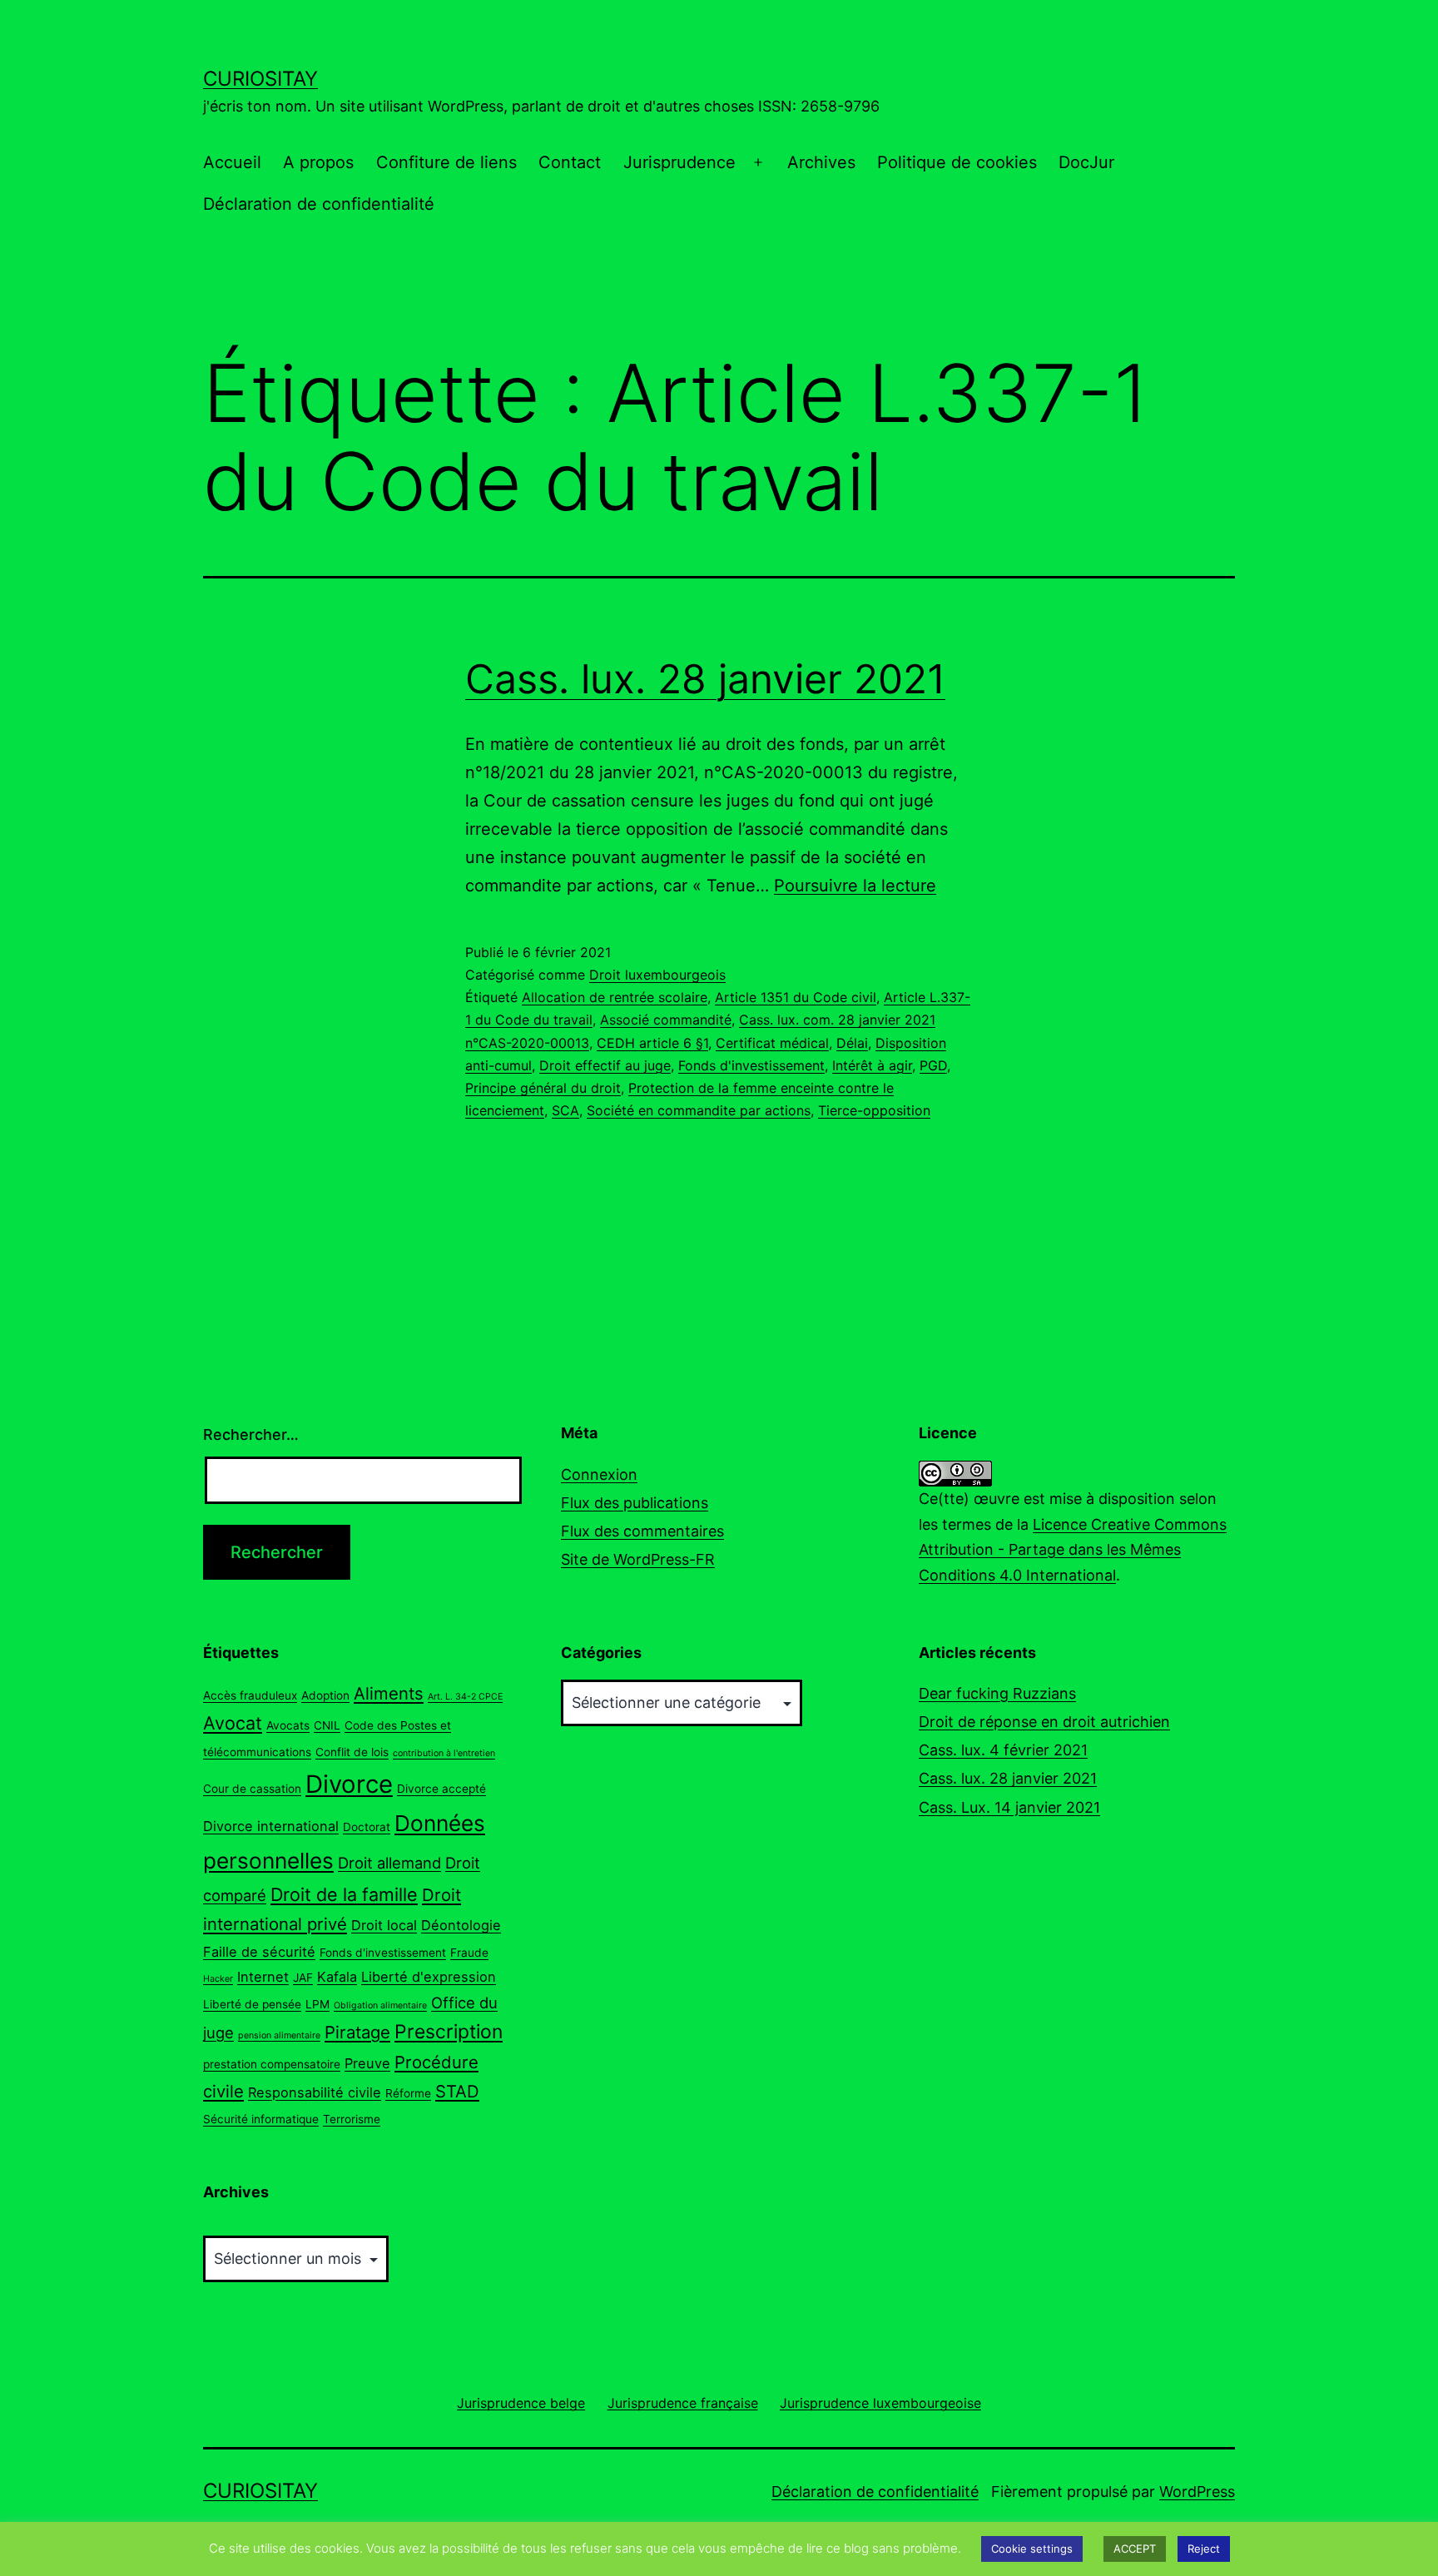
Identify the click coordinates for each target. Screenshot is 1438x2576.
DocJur (1086, 162)
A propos (318, 162)
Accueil (232, 162)
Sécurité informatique (261, 2119)
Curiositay (260, 79)
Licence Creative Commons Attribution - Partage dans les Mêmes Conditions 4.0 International (1073, 1550)
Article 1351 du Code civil (796, 997)
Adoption (325, 1695)
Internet (263, 1977)
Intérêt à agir (872, 1065)
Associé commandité (666, 1020)
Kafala (337, 1977)
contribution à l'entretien (444, 1753)
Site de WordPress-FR (638, 1559)
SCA (565, 1110)
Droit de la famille (344, 1894)
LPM (317, 2004)
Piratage (357, 2032)
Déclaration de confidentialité (319, 204)
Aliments (389, 1693)
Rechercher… (251, 1434)
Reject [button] (1204, 2549)
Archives (821, 162)
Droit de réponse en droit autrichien (1044, 1722)
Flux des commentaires (642, 1531)
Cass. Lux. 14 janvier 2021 (1009, 1807)
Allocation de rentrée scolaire (615, 997)
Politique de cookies (957, 162)
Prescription (449, 2032)
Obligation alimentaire (380, 2005)
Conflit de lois (352, 1752)
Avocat (233, 1723)
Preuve (367, 2063)
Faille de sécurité (259, 1952)
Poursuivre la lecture (855, 886)
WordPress (1197, 2492)
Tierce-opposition (874, 1110)
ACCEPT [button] (1135, 2549)
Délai (852, 1043)
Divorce (349, 1784)
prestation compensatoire (272, 2064)
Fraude (469, 1953)
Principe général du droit (543, 1088)
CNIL (327, 1725)
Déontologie (461, 1925)
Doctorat (367, 1827)
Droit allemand (389, 1863)
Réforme (408, 2093)
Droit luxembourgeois (657, 975)
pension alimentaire (279, 2035)
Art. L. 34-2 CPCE (465, 1697)
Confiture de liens (446, 162)
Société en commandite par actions (699, 1110)
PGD (933, 1065)
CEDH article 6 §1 (652, 1043)
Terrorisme (352, 2119)
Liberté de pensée (252, 2004)
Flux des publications (635, 1503)
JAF (303, 1978)
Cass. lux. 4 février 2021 (1003, 1750)
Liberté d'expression (429, 1977)
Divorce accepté (441, 1789)
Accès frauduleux (250, 1695)
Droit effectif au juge (605, 1065)
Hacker (218, 1979)
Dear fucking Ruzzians (997, 1693)
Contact (570, 162)
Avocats (288, 1725)
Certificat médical (772, 1043)
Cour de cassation (252, 1789)
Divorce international (271, 1826)
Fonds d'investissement (751, 1065)
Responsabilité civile (315, 2092)
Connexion (599, 1474)
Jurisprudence (679, 162)
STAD (457, 2091)
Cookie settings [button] (1032, 2549)
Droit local (384, 1925)
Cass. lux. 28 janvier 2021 (705, 679)
